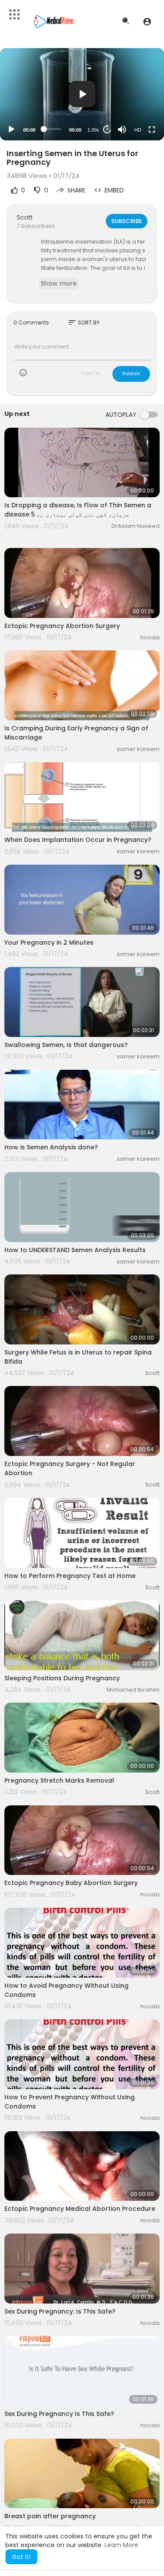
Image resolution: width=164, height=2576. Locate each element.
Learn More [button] (121, 2545)
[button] (147, 21)
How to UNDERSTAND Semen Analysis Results (75, 1250)
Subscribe (127, 221)
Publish (131, 373)
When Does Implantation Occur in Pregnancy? (78, 840)
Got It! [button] (21, 2557)
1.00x (93, 130)
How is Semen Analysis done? (51, 1147)
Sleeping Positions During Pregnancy (62, 1678)
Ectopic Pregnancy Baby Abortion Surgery (71, 1883)
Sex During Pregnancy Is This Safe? (59, 2414)
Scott (25, 217)
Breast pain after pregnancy (50, 2516)
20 (107, 129)
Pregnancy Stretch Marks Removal (59, 1780)
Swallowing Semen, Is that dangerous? (66, 1045)
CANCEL (91, 373)
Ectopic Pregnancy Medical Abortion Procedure (80, 2209)
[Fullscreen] (152, 129)
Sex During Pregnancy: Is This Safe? (60, 2311)
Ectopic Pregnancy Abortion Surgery (62, 626)
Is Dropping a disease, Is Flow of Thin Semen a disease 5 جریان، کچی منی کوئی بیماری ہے (78, 510)
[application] (82, 94)
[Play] (11, 129)
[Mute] (122, 129)
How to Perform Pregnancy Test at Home (70, 1576)
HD (138, 130)
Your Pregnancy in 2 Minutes (49, 942)
